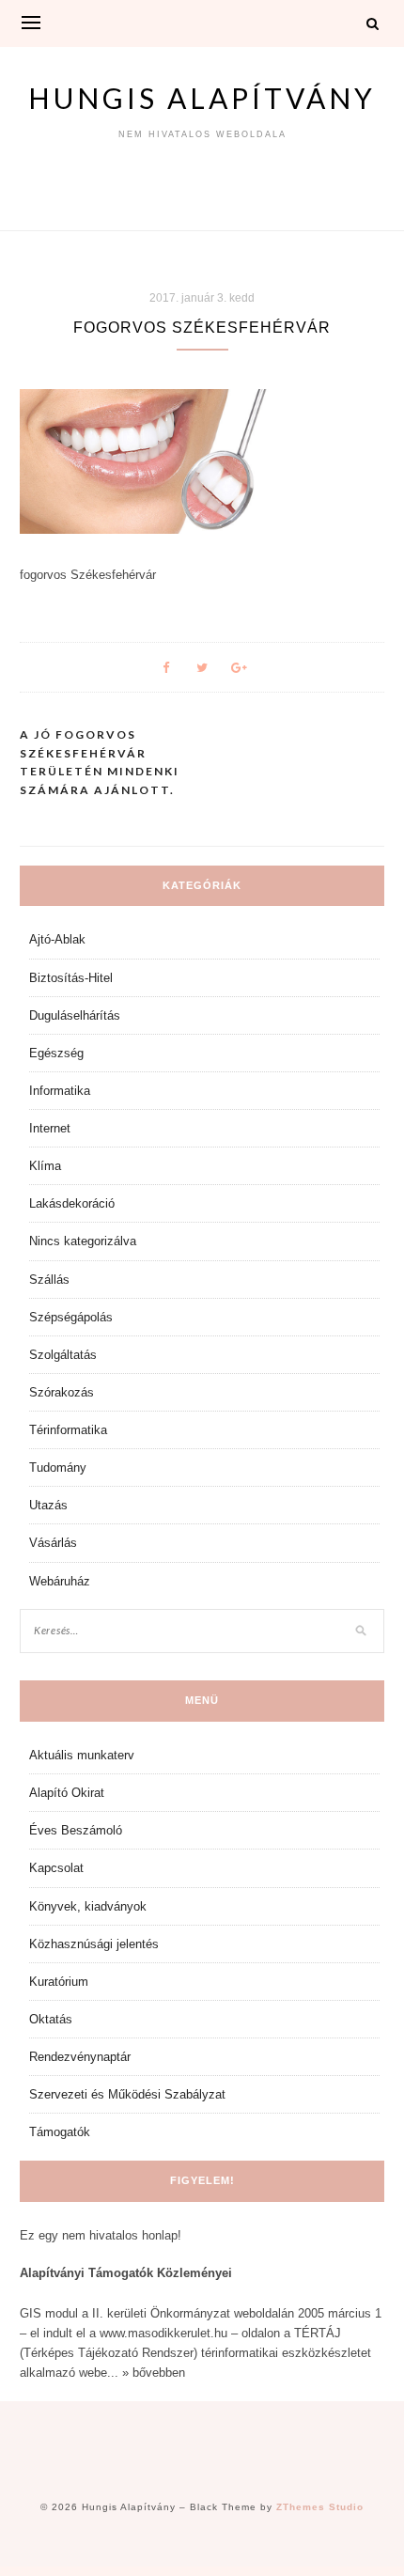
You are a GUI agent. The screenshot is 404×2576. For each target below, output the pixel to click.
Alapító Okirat (67, 1793)
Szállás (49, 1280)
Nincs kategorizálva (83, 1241)
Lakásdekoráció (72, 1203)
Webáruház (60, 1581)
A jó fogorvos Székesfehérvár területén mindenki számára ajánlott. (100, 762)
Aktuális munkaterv (82, 1755)
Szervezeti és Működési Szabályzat (127, 2094)
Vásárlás (53, 1543)
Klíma (45, 1166)
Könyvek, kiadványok (88, 1906)
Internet (50, 1128)
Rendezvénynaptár (80, 2057)
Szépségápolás (71, 1317)
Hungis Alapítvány (202, 98)
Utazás (48, 1505)
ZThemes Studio (320, 2507)
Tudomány (58, 1468)
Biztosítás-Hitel (71, 978)
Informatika (60, 1091)
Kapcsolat (56, 1868)
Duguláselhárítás (75, 1015)
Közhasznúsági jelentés (94, 1944)
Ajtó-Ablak (57, 939)
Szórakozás (62, 1392)
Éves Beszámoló (76, 1830)
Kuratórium (59, 1982)
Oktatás (51, 2019)
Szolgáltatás (63, 1355)
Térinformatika (68, 1430)
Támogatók (60, 2132)
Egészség (56, 1053)
